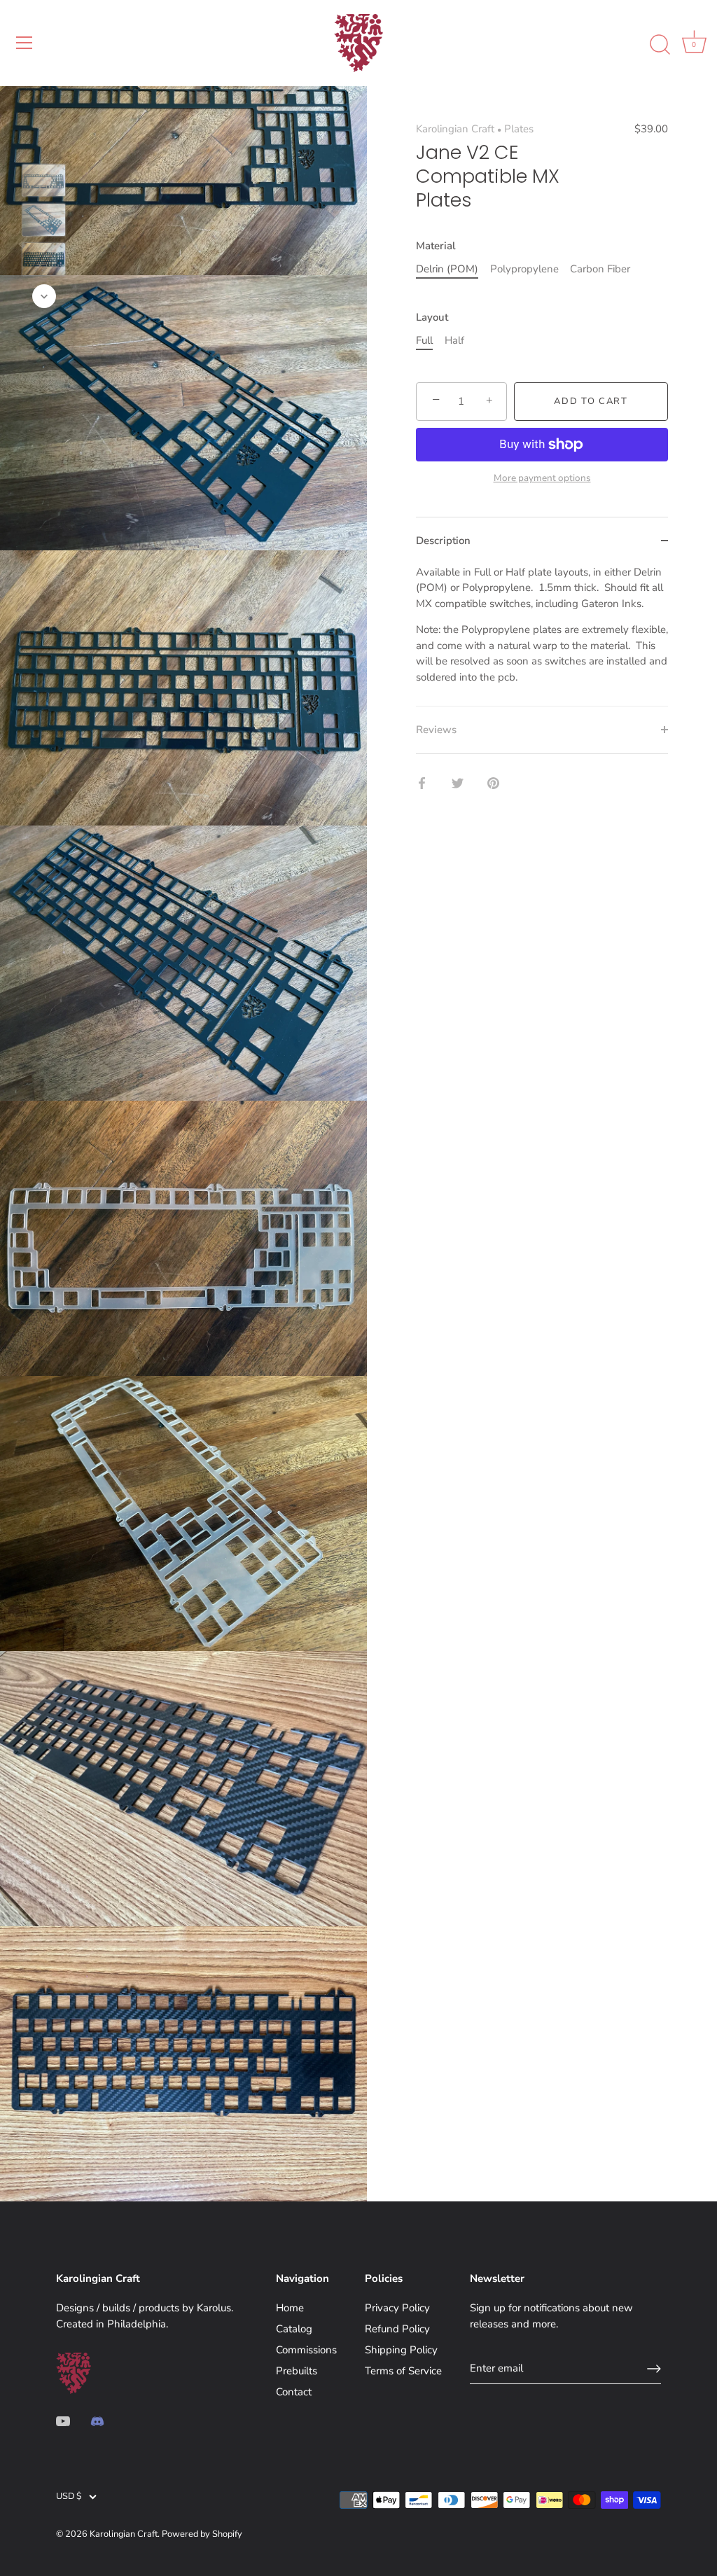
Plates (519, 129)
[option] (44, 183)
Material (436, 246)
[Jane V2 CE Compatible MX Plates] (44, 181)
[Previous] (44, 144)
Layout (432, 317)
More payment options (542, 478)
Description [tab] (443, 541)
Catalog (294, 2329)
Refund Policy (397, 2329)
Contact (294, 2392)
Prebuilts (297, 2371)
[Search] (660, 45)
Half (454, 340)
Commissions (306, 2350)
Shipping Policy (401, 2350)
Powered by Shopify (202, 2534)
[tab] (542, 635)
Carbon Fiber (600, 269)
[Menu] (25, 43)
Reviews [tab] (436, 730)
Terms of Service (403, 2371)
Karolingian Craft (455, 129)
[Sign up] (654, 2369)
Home (290, 2308)
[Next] (44, 296)
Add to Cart (591, 401)
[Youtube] (63, 2421)
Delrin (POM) (447, 269)
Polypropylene (524, 269)
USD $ (69, 2497)
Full (424, 340)
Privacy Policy (397, 2308)
